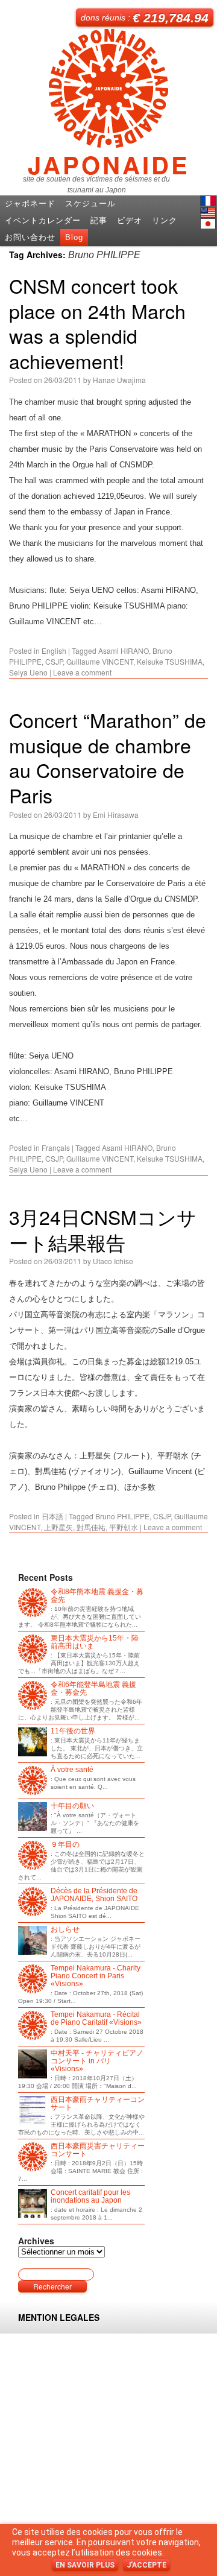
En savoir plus (85, 2565)
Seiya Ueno (28, 672)
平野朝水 (124, 1527)
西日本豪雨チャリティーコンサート (98, 2104)
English (208, 212)
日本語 (208, 224)
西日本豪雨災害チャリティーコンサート (98, 2150)
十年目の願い (72, 1806)
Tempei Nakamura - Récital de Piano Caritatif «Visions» (96, 2019)
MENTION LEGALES (59, 2317)
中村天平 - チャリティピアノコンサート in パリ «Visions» (97, 2061)
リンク (165, 220)
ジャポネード (30, 204)
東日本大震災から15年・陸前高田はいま (95, 1642)
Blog (74, 237)
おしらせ (65, 1930)
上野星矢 (58, 1527)
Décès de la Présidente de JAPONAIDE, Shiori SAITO (94, 1895)
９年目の (65, 1845)
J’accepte (146, 2565)
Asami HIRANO (124, 650)
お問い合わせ (30, 237)
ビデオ (130, 220)
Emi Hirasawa (116, 815)
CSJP (54, 661)
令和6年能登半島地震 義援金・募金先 (93, 1689)
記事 (99, 220)
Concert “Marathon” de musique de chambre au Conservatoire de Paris (108, 757)
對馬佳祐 (91, 1527)
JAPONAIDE (109, 160)
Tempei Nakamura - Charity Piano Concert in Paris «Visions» (96, 1976)
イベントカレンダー (43, 220)
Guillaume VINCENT (100, 661)
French (208, 201)
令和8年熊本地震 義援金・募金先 (97, 1596)
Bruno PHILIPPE (122, 1516)
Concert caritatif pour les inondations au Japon (90, 2197)
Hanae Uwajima (119, 380)
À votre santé (72, 1770)
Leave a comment (82, 672)
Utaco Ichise (113, 1261)
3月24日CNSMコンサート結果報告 (103, 1229)
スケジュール (90, 204)
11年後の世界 (73, 1731)
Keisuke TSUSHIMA (170, 661)
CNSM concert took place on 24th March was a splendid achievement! (97, 323)
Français (56, 1147)
